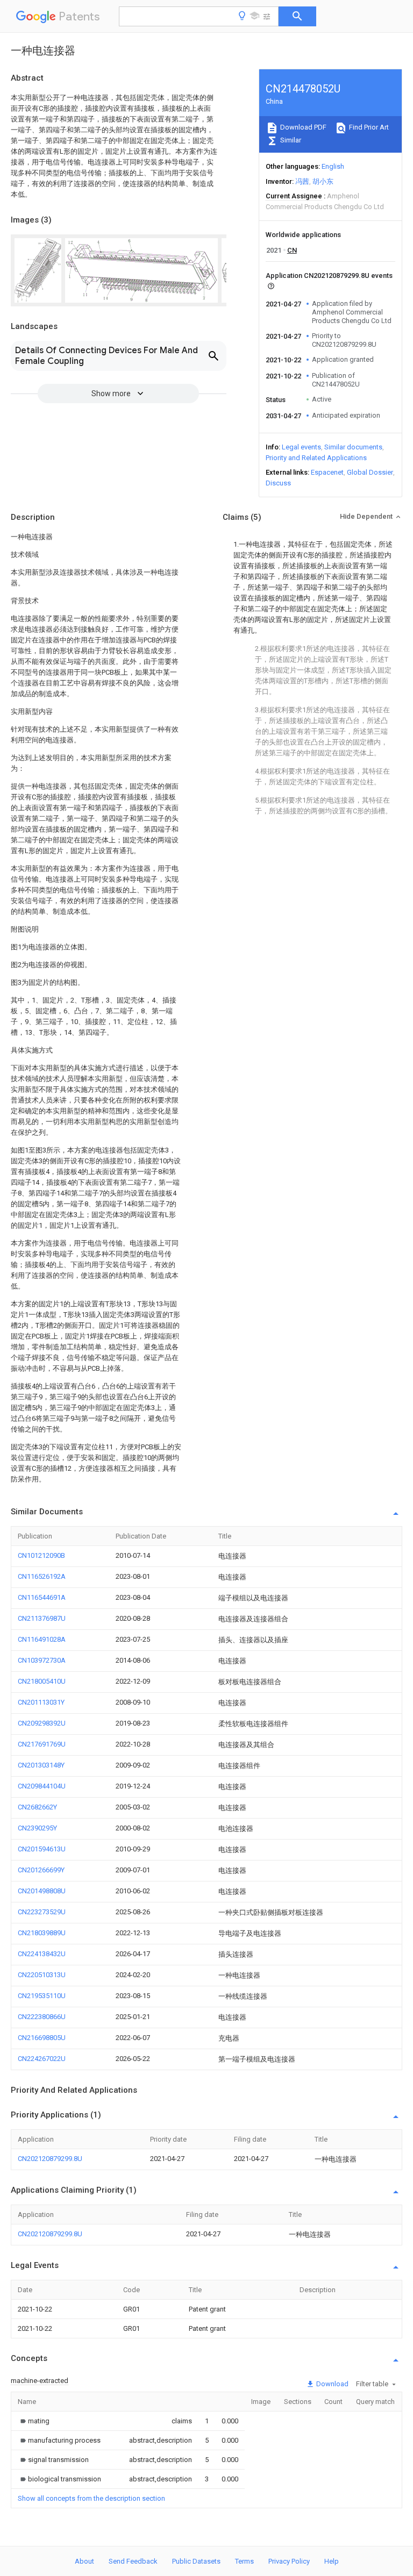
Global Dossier (370, 472)
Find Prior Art (368, 127)
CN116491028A (42, 1639)
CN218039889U (42, 1933)
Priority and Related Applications (316, 458)
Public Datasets (196, 2561)
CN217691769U (42, 1744)
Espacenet (327, 472)
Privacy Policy (289, 2561)
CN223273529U (42, 1912)
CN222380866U (42, 2017)
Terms (244, 2561)
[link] (34, 2421)
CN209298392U (42, 1723)
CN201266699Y (41, 1870)
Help (332, 2561)
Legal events (301, 447)
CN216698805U (42, 2038)
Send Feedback (133, 2561)
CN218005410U (42, 1681)
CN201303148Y (41, 1765)
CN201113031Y (41, 1702)
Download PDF (302, 127)
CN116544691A (42, 1597)
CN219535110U (42, 1996)
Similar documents (353, 447)
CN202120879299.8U (50, 2159)
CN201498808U (42, 1891)
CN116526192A (42, 1576)
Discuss (278, 483)
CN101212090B (41, 1555)
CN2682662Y (37, 1807)
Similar (290, 140)
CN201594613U (42, 1849)
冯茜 (302, 181)
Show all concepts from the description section (91, 2498)
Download (332, 2384)
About (84, 2561)
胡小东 (323, 181)
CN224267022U (42, 2059)
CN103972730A (42, 1660)
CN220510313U (42, 1975)
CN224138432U (42, 1954)
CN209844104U (42, 1786)
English (333, 166)
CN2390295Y (37, 1828)
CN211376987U (42, 1618)
